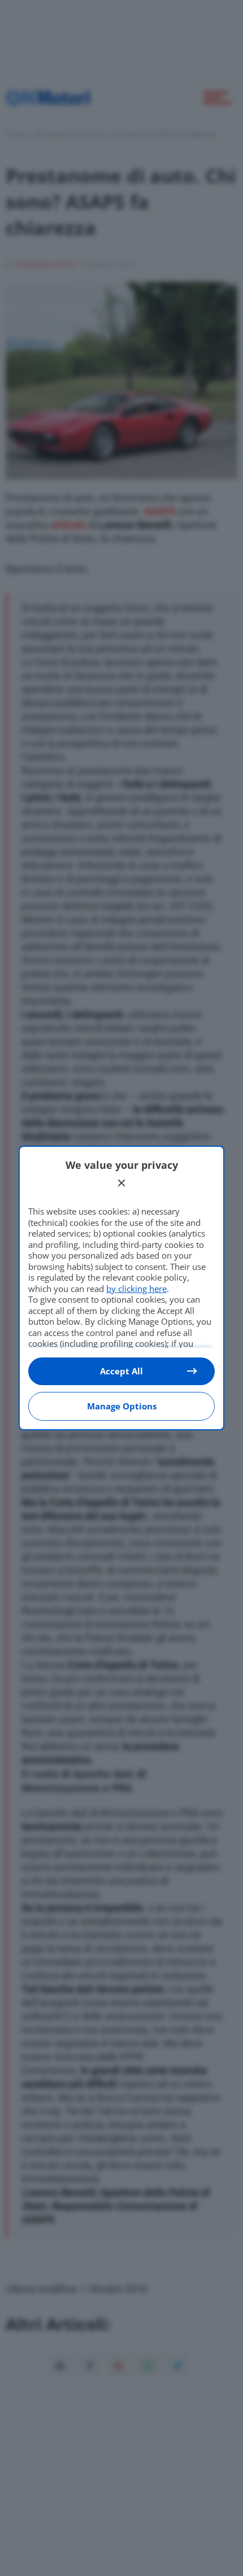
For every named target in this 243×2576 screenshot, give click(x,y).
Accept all (121, 1371)
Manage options (122, 1406)
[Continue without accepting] (121, 1183)
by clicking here (136, 1289)
